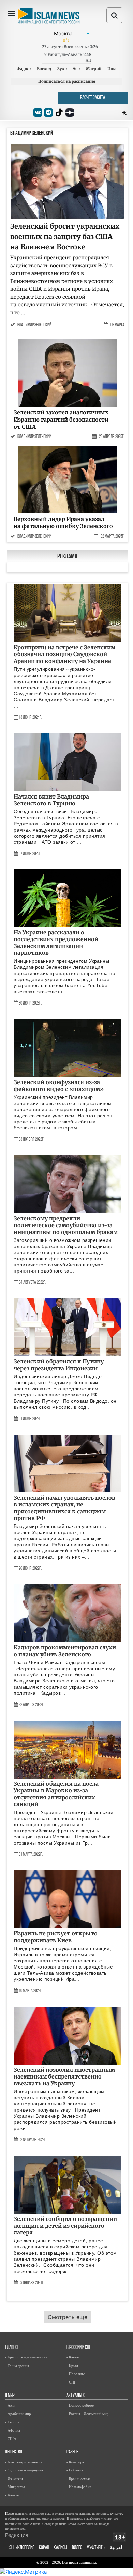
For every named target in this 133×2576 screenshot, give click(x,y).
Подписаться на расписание (67, 81)
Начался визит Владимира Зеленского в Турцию (51, 800)
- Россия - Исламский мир (88, 2414)
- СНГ (71, 2382)
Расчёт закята (93, 98)
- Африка (13, 2430)
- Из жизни (14, 2479)
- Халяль (12, 2495)
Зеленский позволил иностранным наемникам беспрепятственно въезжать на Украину (64, 2076)
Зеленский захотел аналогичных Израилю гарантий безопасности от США (61, 419)
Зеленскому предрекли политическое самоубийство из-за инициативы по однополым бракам (66, 1225)
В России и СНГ (79, 2348)
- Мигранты (15, 2487)
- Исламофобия (79, 2487)
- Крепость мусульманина (26, 2357)
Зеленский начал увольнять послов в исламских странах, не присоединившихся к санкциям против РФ (64, 1508)
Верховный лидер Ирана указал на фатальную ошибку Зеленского (63, 523)
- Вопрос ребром (80, 2405)
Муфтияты (96, 2548)
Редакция (17, 2535)
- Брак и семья (78, 2479)
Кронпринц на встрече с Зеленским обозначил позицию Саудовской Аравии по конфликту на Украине (64, 654)
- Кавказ (73, 2357)
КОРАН (44, 2548)
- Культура (75, 2462)
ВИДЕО (77, 2548)
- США (11, 2439)
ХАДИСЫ (60, 2548)
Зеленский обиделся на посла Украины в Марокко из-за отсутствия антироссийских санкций (56, 1794)
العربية (117, 2548)
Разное (72, 2452)
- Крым (72, 2366)
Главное (12, 2348)
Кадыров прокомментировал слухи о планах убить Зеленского (65, 1651)
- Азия (10, 2405)
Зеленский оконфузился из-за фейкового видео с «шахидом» (59, 1086)
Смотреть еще (68, 2317)
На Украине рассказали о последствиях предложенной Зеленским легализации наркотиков (56, 943)
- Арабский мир (18, 2414)
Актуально (76, 2396)
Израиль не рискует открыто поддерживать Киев (56, 1937)
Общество (14, 2452)
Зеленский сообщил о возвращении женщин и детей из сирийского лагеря (65, 2226)
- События (75, 2470)
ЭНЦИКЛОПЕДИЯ (22, 2548)
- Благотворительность (24, 2462)
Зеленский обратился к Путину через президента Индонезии (59, 1365)
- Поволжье (76, 2374)
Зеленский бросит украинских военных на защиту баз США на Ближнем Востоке (65, 236)
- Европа (12, 2422)
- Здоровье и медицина (24, 2470)
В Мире (11, 2396)
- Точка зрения (17, 2366)
